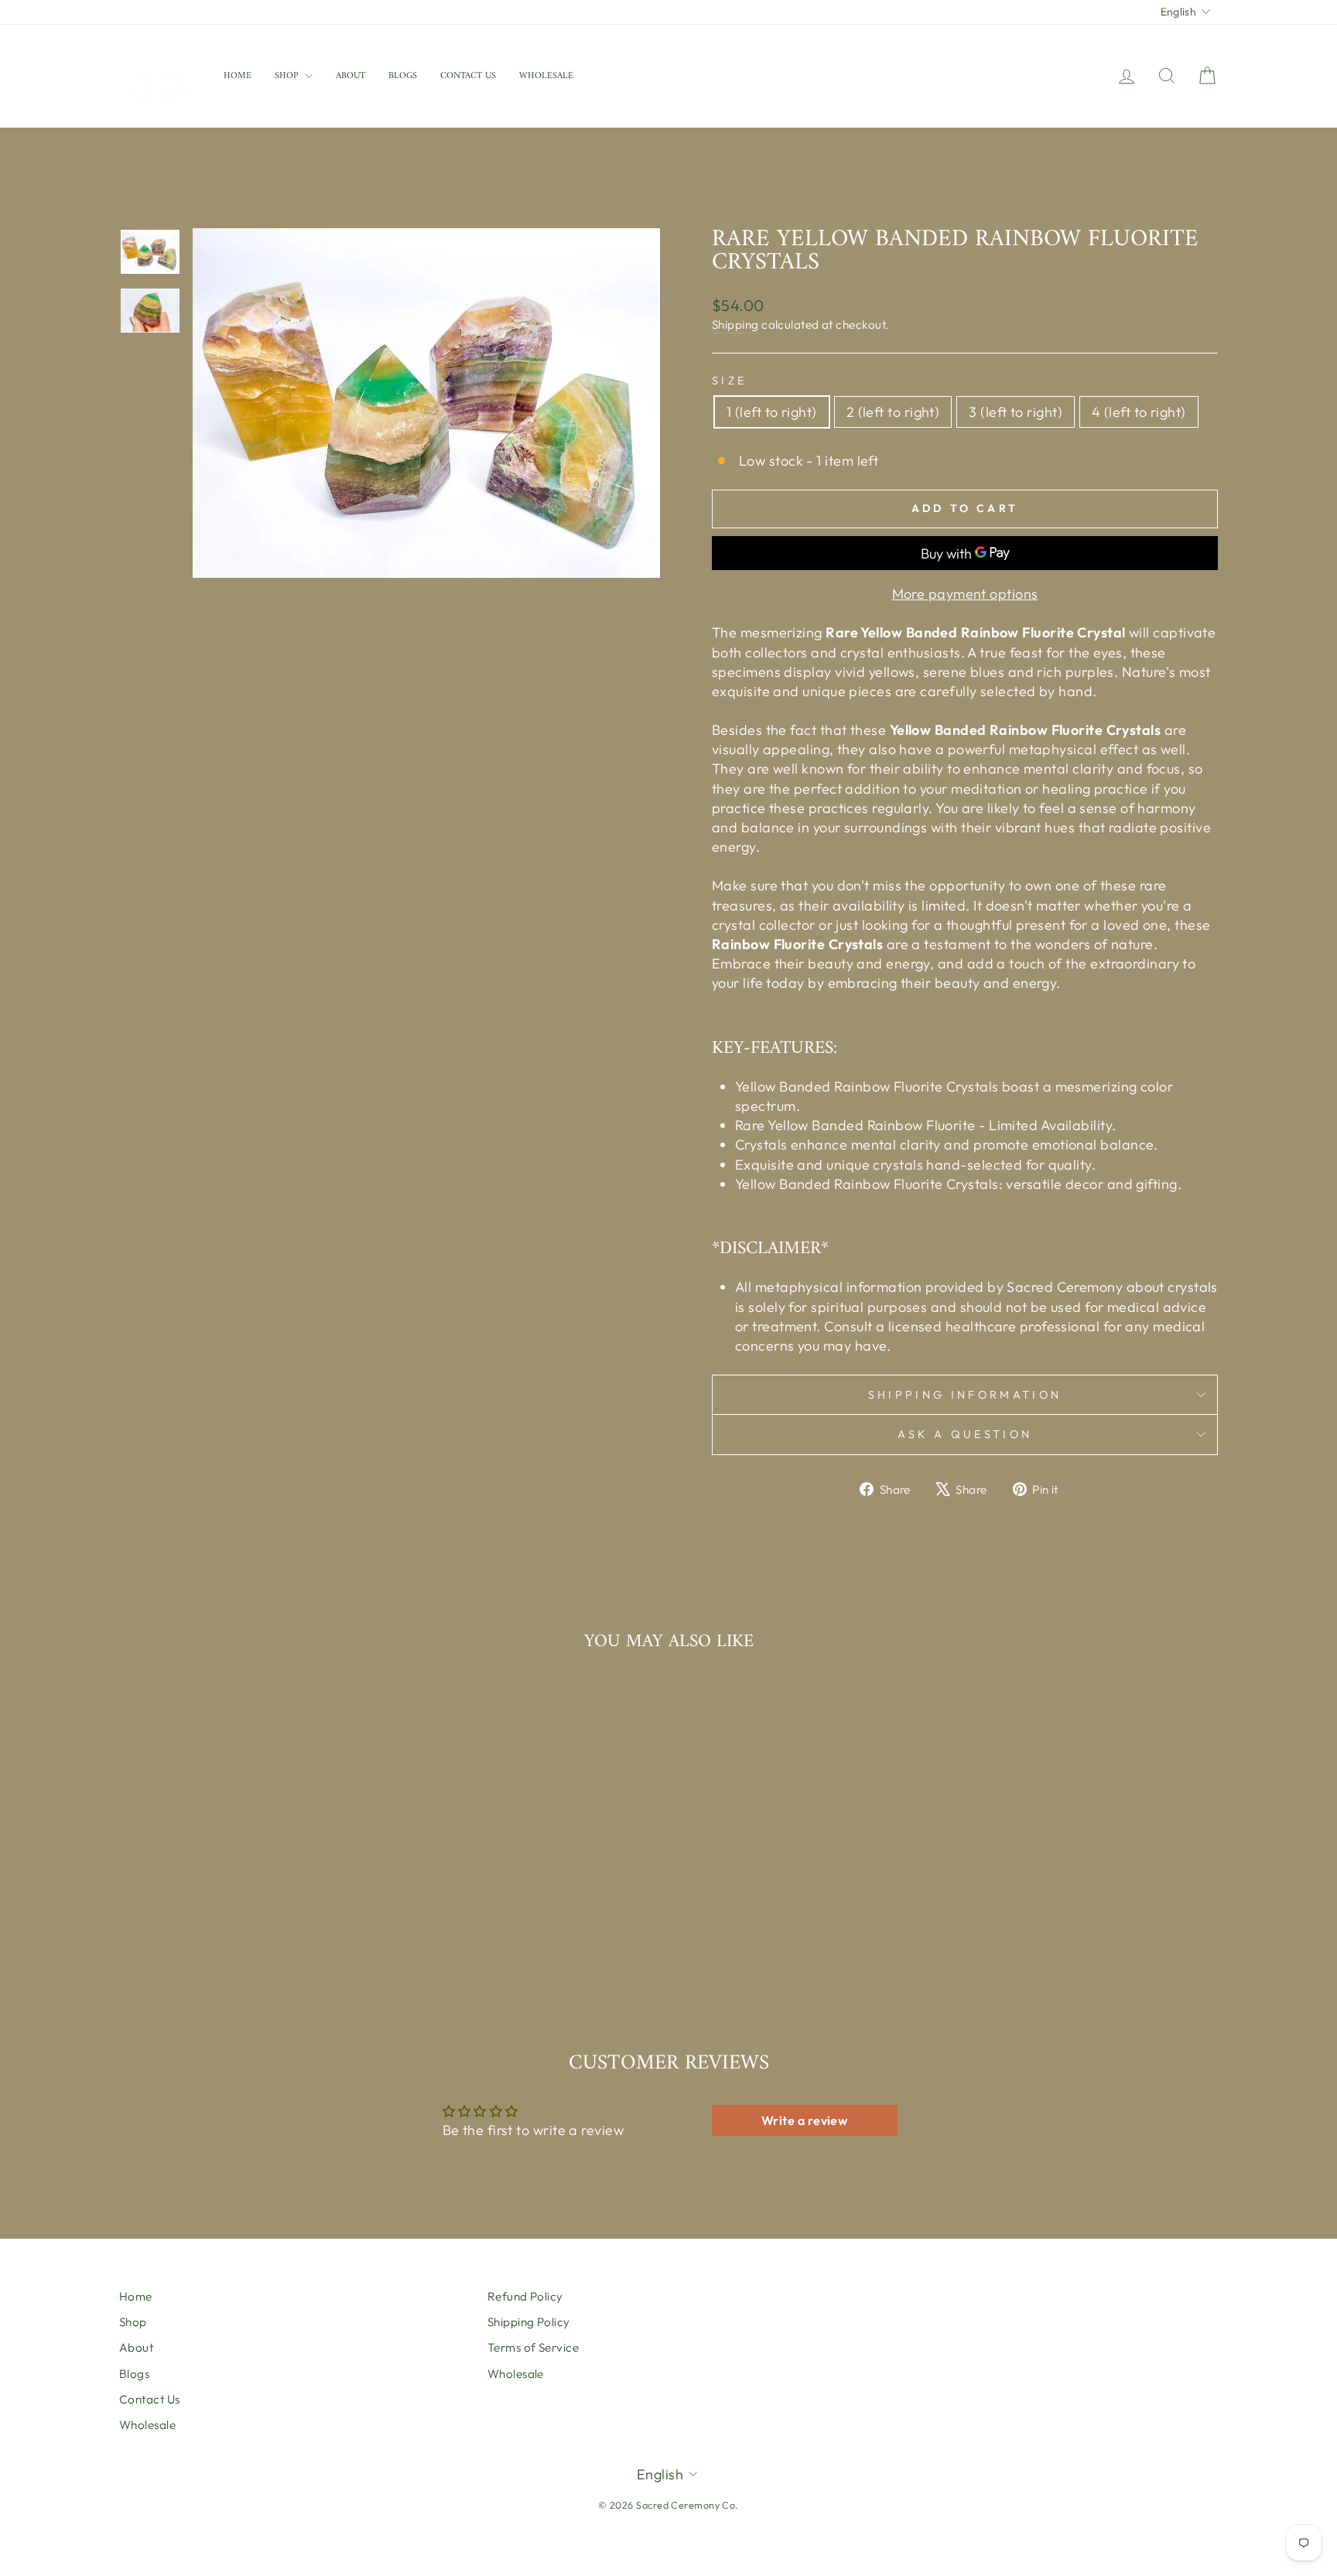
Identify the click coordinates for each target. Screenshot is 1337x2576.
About (350, 76)
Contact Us (468, 76)
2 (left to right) (893, 412)
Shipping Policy (529, 2322)
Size (729, 381)
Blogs (403, 76)
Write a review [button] (804, 2120)
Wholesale (546, 76)
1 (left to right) (772, 412)
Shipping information (965, 1395)
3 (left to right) (1016, 412)
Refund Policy (525, 2296)
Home (238, 76)
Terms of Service (533, 2347)
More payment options (965, 594)
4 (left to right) (1139, 412)
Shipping (735, 325)
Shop (288, 76)
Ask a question (965, 1434)
